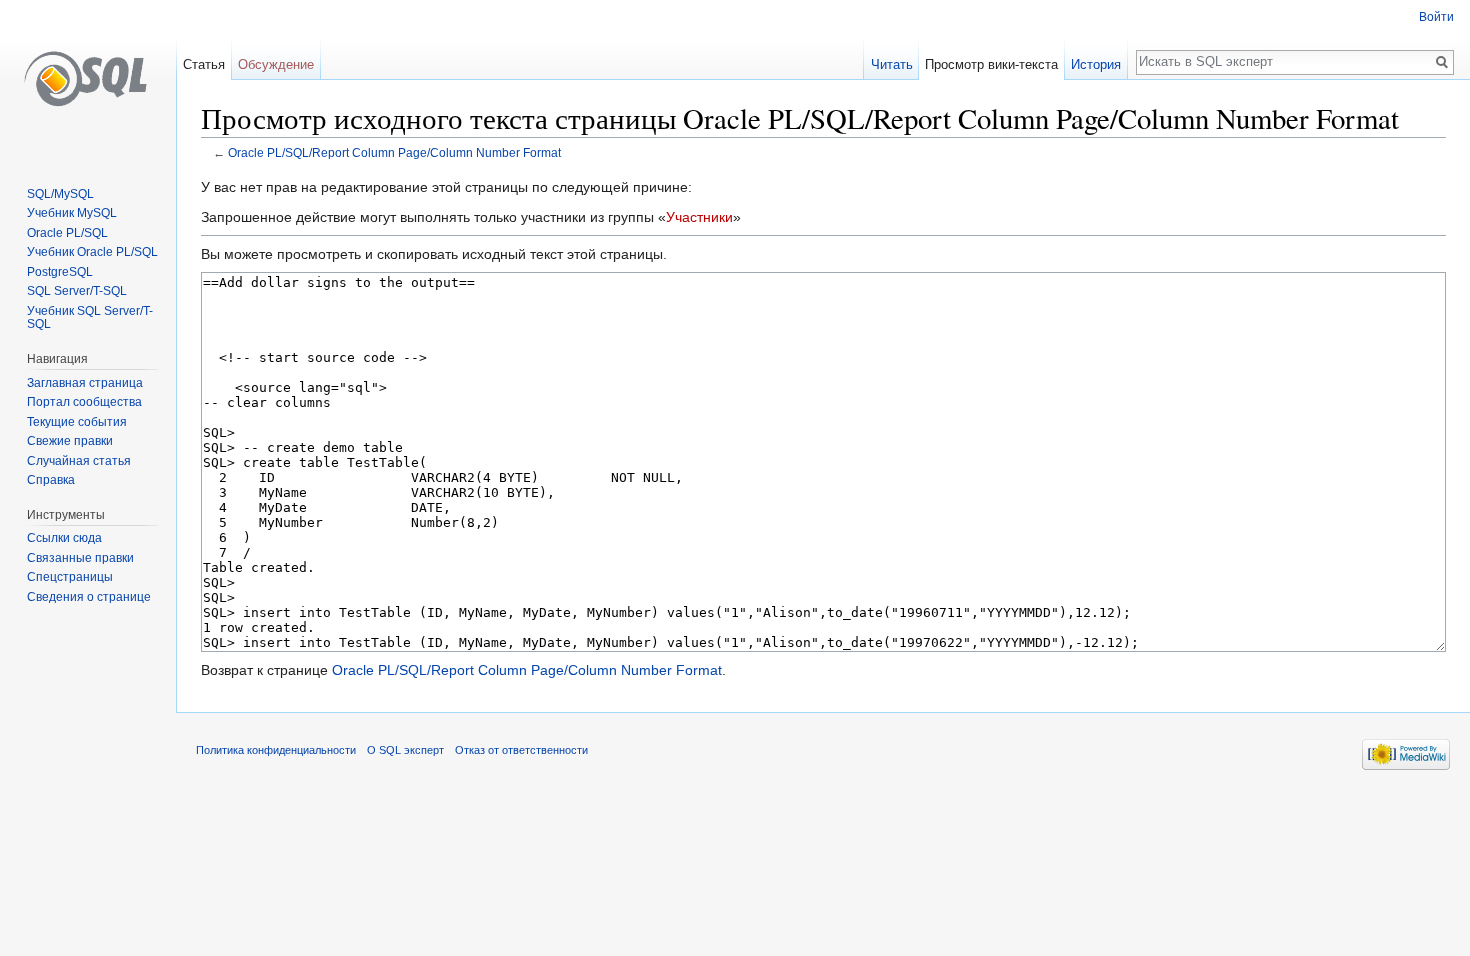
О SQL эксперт (405, 750)
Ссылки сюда (64, 538)
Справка (51, 480)
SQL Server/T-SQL (77, 291)
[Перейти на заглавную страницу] (88, 80)
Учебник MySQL (72, 213)
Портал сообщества (84, 402)
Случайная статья (79, 461)
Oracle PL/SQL (67, 233)
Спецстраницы (70, 577)
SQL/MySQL (60, 194)
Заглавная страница (85, 383)
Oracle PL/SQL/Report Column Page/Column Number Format (394, 152)
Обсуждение (276, 64)
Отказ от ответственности (521, 750)
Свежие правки (70, 441)
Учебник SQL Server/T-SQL (90, 318)
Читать (892, 64)
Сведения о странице (89, 597)
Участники (699, 217)
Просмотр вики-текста (991, 64)
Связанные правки (80, 558)
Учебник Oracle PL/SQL (92, 252)
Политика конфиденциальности (276, 750)
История (1096, 64)
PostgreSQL (60, 272)
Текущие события (77, 422)
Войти (1436, 17)
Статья (204, 64)
